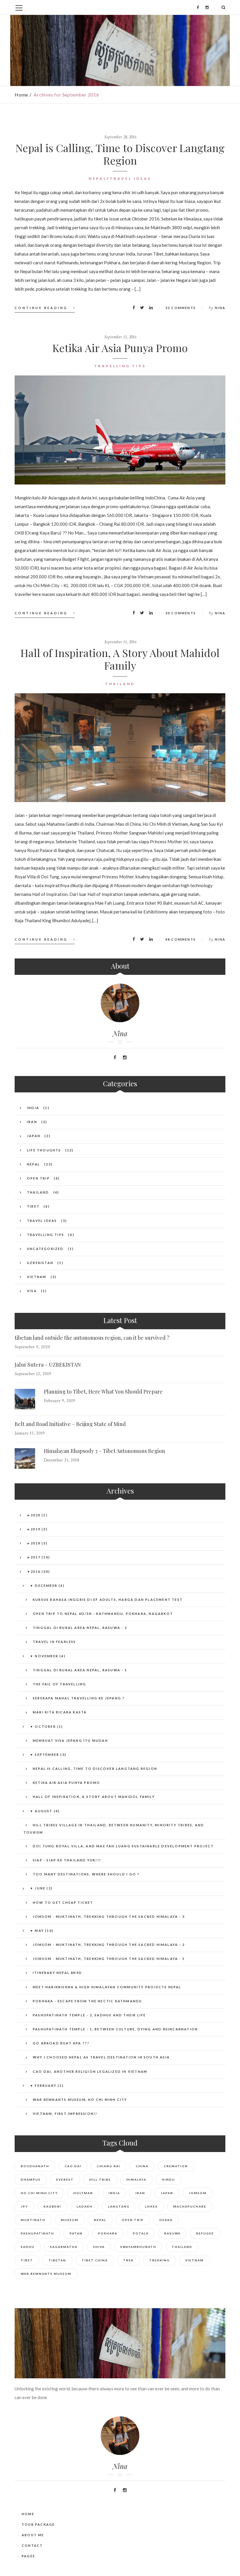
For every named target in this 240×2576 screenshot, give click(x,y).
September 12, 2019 (33, 1374)
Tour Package (38, 2524)
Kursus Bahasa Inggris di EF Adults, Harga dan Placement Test (108, 1600)
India (33, 1108)
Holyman (83, 2193)
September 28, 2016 (120, 137)
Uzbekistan (40, 1263)
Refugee (205, 2233)
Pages (28, 2556)
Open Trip (38, 1178)
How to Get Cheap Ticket (63, 1902)
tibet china (95, 2260)
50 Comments (181, 613)
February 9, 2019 (60, 1401)
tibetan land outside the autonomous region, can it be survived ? (92, 1338)
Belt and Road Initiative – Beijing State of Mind (70, 1424)
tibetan (57, 2260)
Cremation (176, 2166)
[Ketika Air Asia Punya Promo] (120, 430)
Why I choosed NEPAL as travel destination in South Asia (101, 2057)
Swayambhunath (138, 2247)
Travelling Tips (120, 366)
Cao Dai (73, 2166)
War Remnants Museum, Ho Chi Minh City (80, 2100)
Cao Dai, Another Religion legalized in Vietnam (90, 2071)
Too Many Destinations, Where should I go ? (86, 1874)
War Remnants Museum (46, 2274)
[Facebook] (198, 7)
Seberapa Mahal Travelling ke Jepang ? (79, 1698)
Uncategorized (45, 1249)
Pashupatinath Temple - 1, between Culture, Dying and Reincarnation (115, 2029)
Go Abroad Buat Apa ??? (61, 2043)
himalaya (136, 2180)
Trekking (160, 2260)
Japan (34, 1136)
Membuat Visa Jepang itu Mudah (70, 1740)
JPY (24, 2206)
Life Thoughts (44, 1150)
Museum (70, 2220)
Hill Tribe (100, 2180)
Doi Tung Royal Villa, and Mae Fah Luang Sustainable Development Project (123, 1846)
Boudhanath (35, 2166)
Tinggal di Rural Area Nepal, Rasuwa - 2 (80, 1628)
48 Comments (181, 939)
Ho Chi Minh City (39, 2193)
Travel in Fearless (54, 1642)
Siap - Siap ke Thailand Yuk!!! (67, 1860)
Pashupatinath (37, 2233)
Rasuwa (172, 2233)
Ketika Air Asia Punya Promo (120, 348)
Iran (32, 1122)
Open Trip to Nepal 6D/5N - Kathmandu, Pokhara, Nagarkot (103, 1614)
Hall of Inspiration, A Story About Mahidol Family (120, 659)
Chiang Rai (109, 2166)
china (142, 2166)
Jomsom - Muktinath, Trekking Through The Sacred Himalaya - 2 (109, 1945)
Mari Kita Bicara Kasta (60, 1712)
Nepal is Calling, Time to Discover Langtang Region (120, 154)
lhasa (151, 2206)
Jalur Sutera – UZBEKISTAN (48, 1365)
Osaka (166, 2220)
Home (21, 95)
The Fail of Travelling (59, 1684)
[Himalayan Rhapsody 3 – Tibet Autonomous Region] (25, 1458)
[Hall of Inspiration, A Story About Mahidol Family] (120, 748)
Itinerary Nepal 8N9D (57, 1973)
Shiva (99, 2247)
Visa (32, 1291)
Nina (220, 308)
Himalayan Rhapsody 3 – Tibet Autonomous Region (104, 1451)
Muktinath (33, 2220)
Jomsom (198, 2193)
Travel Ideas (131, 179)
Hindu (168, 2180)
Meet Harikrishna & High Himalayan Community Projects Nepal (107, 1987)
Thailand (120, 684)
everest (65, 2180)
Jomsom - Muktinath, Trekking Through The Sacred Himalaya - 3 (109, 1917)
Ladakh (85, 2206)
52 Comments (181, 308)
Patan (76, 2233)
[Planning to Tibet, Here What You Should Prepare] (25, 1399)
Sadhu (28, 2247)
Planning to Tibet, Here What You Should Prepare (103, 1392)
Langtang (119, 2206)
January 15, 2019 (30, 1433)
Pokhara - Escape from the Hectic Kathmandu (87, 2001)
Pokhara (108, 2233)
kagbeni (52, 2206)
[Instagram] (207, 7)
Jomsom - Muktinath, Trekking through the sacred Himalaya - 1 (109, 1959)
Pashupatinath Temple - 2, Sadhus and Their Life (89, 2015)
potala (141, 2233)
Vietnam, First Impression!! (65, 2114)
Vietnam (37, 1277)
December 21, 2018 (62, 1460)
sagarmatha (64, 2247)
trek (128, 2260)
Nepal (98, 179)
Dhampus (31, 2180)
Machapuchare (190, 2206)
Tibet (33, 1206)
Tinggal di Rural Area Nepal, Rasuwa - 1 (80, 1670)
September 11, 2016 (120, 337)
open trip (133, 2220)
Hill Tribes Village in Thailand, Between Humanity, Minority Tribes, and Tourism (114, 1829)
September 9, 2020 (32, 1347)
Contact (32, 2545)
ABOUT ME (33, 2535)
